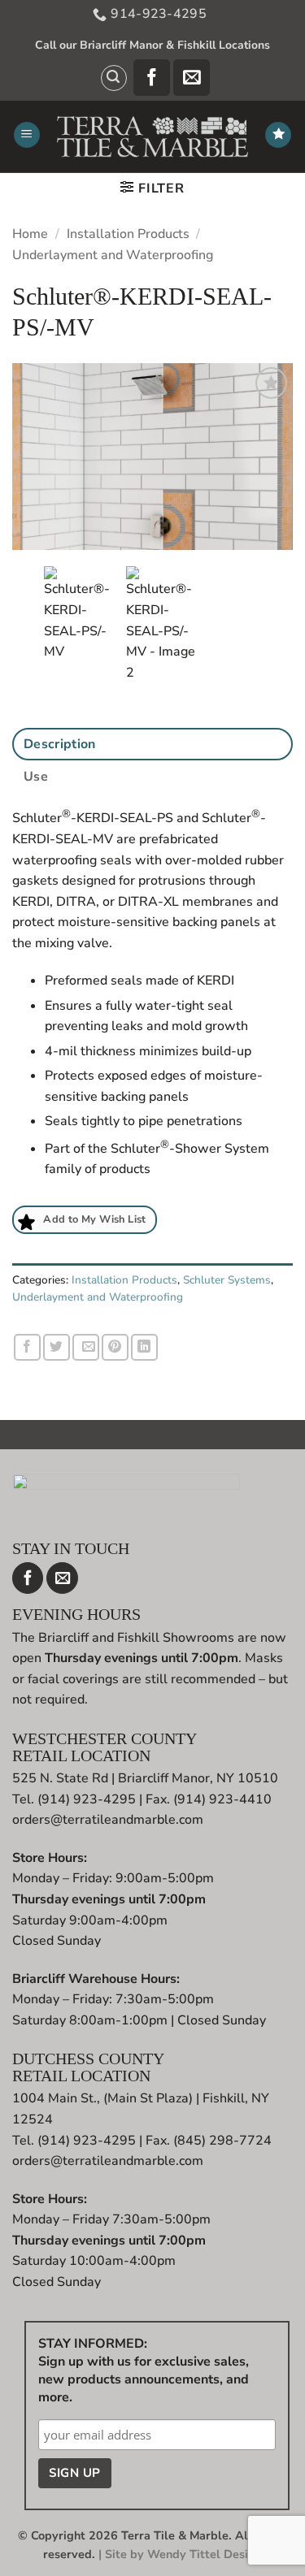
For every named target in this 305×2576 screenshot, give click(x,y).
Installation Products (128, 234)
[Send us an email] (192, 78)
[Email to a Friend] (86, 1347)
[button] (114, 78)
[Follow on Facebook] (152, 78)
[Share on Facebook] (27, 1347)
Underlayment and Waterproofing (113, 255)
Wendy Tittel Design (205, 2554)
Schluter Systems (227, 1280)
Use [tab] (36, 777)
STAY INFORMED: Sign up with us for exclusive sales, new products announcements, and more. (144, 2370)
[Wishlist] (278, 135)
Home (30, 234)
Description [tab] (60, 744)
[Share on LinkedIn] (144, 1347)
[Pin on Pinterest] (115, 1347)
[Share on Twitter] (57, 1347)
